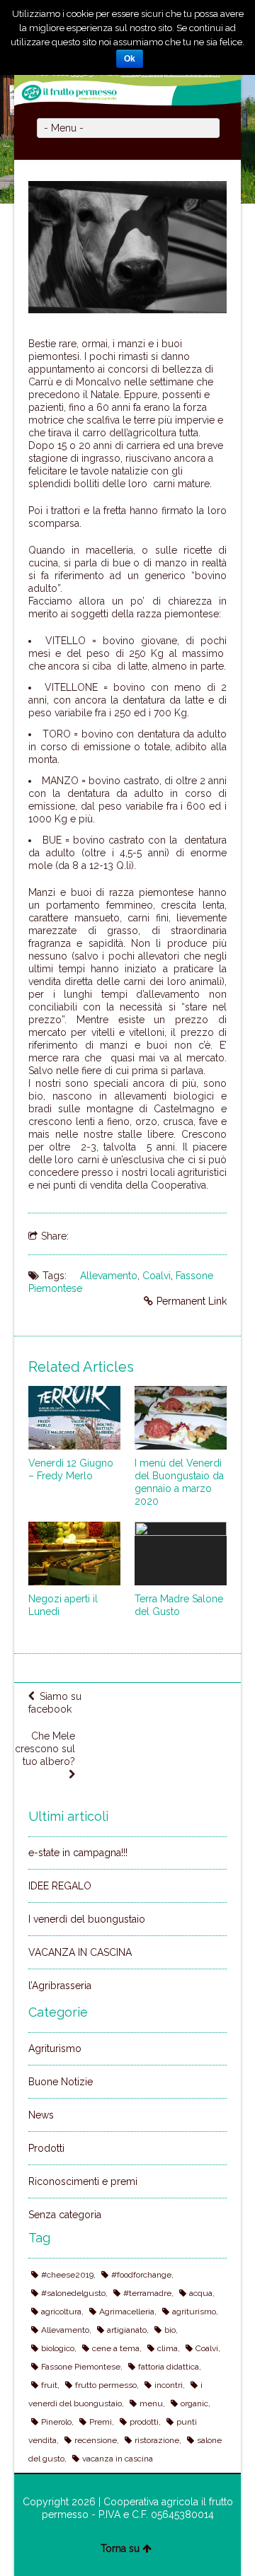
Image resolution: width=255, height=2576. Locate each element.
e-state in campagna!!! (78, 1853)
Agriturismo (55, 2048)
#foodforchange (141, 2275)
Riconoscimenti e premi (83, 2181)
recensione (96, 2440)
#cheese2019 (67, 2275)
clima (168, 2348)
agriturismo (194, 2312)
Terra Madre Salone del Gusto (179, 1605)
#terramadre (147, 2293)
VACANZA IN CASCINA (80, 1952)
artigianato (127, 2330)
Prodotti (46, 2148)
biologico (58, 2348)
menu (151, 2403)
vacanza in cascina (118, 2459)
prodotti (144, 2422)
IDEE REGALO (60, 1886)
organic (194, 2403)
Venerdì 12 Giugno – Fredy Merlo (71, 1469)
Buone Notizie (61, 2082)
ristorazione (157, 2440)
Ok (130, 59)
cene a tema (116, 2348)
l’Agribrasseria (60, 1986)
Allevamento (109, 1276)
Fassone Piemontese (81, 2367)
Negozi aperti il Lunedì (63, 1605)
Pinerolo (56, 2422)
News (41, 2115)
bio (170, 2330)
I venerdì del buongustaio (87, 1919)
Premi (101, 2422)
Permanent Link (192, 1301)
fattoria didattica (169, 2367)
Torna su (120, 2548)
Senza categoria (65, 2215)
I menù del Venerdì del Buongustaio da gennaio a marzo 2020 (179, 1482)
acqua (201, 2293)
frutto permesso (106, 2385)
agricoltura (61, 2312)
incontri (169, 2385)
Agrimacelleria (127, 2312)
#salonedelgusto (73, 2293)
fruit (49, 2385)
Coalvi (157, 1276)
